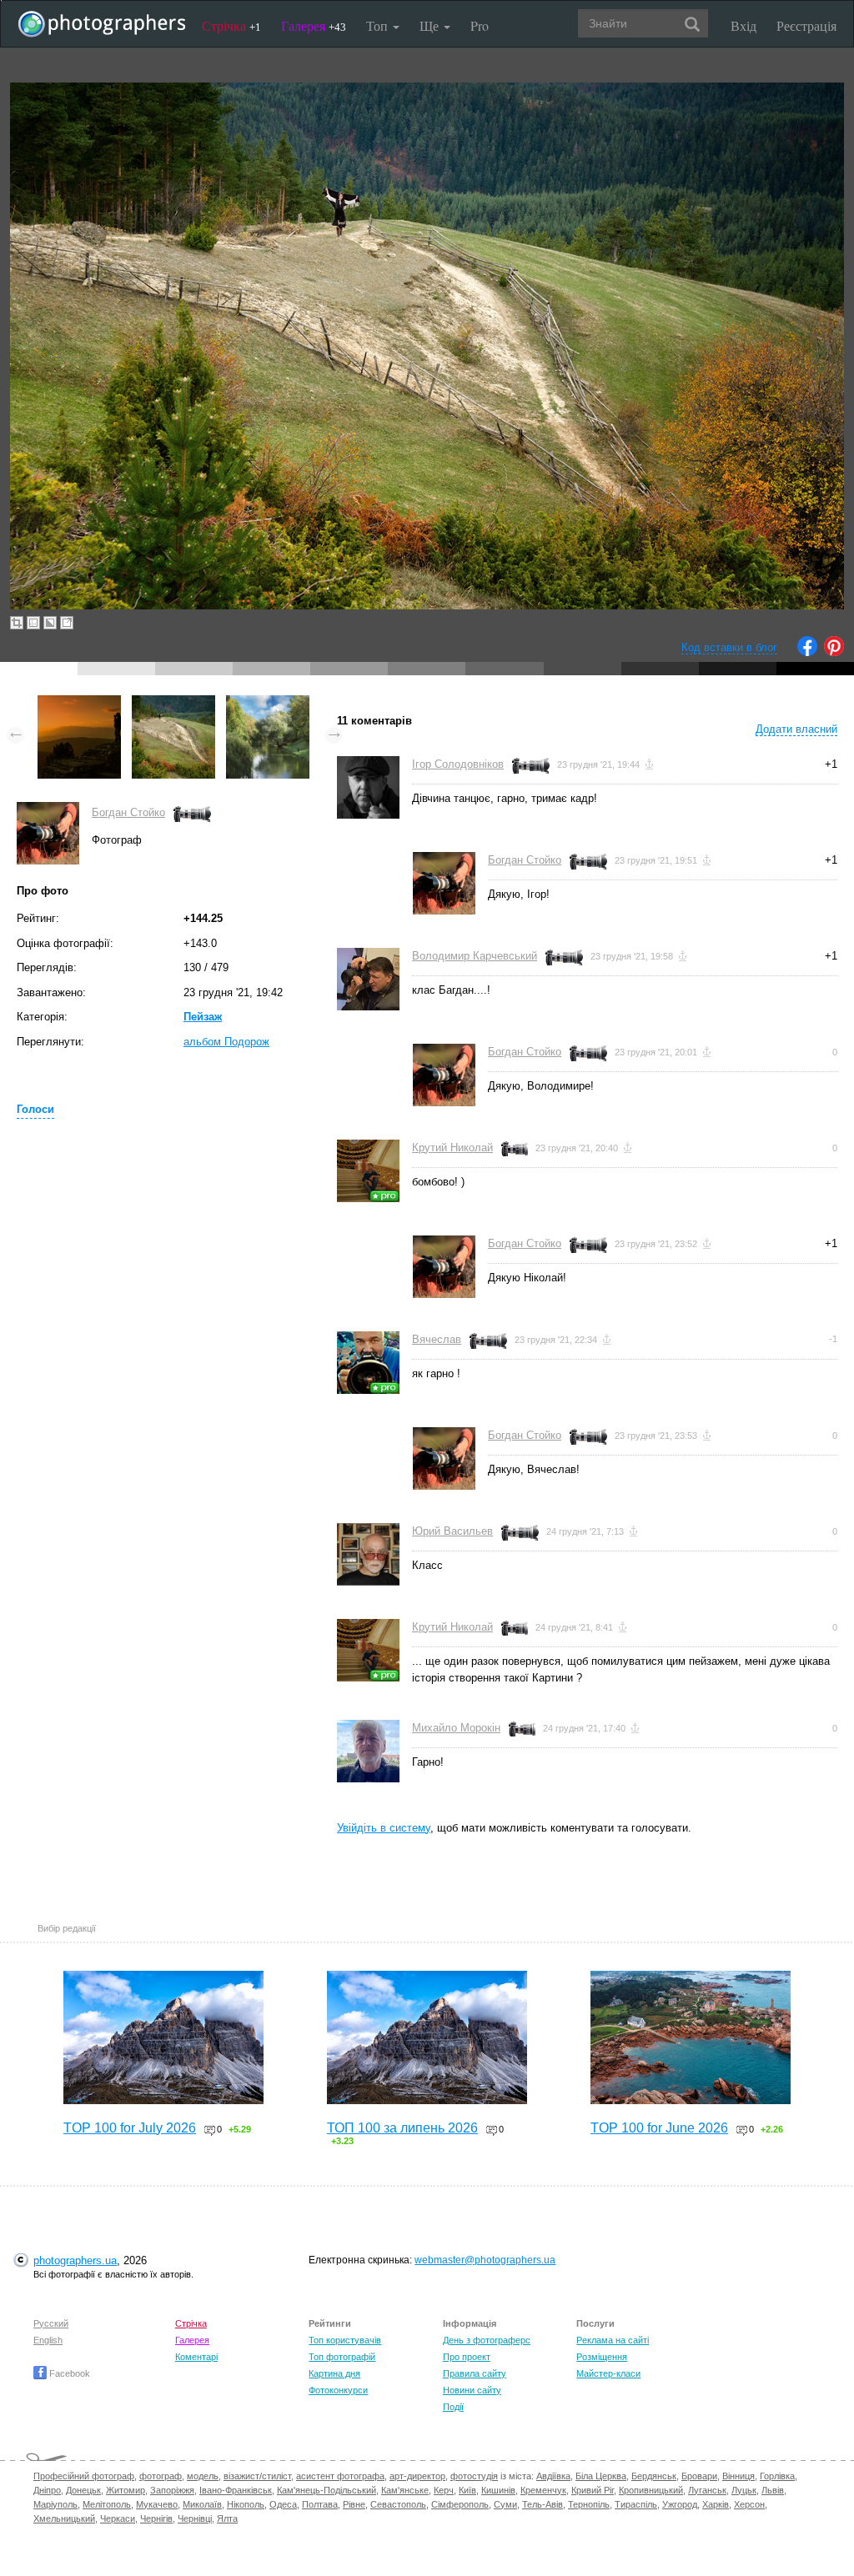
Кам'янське (405, 2490)
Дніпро (47, 2490)
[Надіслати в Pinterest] (834, 652)
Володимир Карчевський (475, 956)
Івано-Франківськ (236, 2490)
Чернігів (156, 2518)
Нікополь (246, 2504)
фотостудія (474, 2476)
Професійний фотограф (84, 2476)
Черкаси (118, 2518)
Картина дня (334, 2373)
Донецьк (83, 2490)
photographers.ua (75, 2260)
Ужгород (680, 2504)
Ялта (227, 2518)
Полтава (320, 2504)
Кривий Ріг (593, 2490)
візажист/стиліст (257, 2476)
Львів (773, 2490)
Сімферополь (460, 2504)
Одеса (283, 2504)
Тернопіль (589, 2504)
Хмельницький (64, 2518)
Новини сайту (472, 2390)
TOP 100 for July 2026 (130, 2128)
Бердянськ (654, 2476)
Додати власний (796, 729)
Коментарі (196, 2357)
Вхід (743, 25)
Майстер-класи (608, 2373)
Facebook (68, 2373)
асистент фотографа (340, 2476)
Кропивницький (651, 2490)
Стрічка (231, 25)
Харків (716, 2504)
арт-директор (417, 2476)
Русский (51, 2323)
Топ (379, 25)
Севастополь (398, 2504)
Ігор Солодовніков (458, 764)
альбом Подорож (226, 1042)
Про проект (467, 2357)
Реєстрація (806, 25)
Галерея (314, 25)
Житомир (126, 2490)
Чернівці (195, 2518)
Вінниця (738, 2476)
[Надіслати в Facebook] (807, 652)
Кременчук (543, 2490)
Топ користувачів (345, 2340)
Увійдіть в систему (384, 1828)
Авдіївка (553, 2476)
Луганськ (707, 2490)
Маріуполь (55, 2504)
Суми (505, 2504)
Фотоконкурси (338, 2390)
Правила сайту (475, 2373)
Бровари (699, 2476)
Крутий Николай (452, 1148)
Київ (467, 2490)
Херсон (749, 2504)
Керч (444, 2490)
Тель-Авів (543, 2504)
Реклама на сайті (613, 2340)
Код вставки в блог (729, 647)
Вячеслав (437, 1339)
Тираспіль (636, 2504)
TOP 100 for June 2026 (659, 2128)
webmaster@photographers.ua (485, 2260)
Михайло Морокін (456, 1728)
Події (453, 2407)
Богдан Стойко (128, 812)
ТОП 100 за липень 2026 (402, 2128)
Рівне (354, 2504)
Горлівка (777, 2476)
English (48, 2340)
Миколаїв (202, 2504)
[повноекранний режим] (67, 623)
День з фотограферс (487, 2340)
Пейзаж (203, 1017)
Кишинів (498, 2490)
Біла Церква (601, 2476)
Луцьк (744, 2490)
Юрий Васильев (452, 1531)
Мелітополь (107, 2504)
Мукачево (157, 2504)
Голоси (35, 1109)
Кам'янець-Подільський (327, 2490)
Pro (480, 25)
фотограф (161, 2476)
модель (203, 2476)
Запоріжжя (172, 2490)
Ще (431, 25)
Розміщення (602, 2357)
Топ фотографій (342, 2357)
